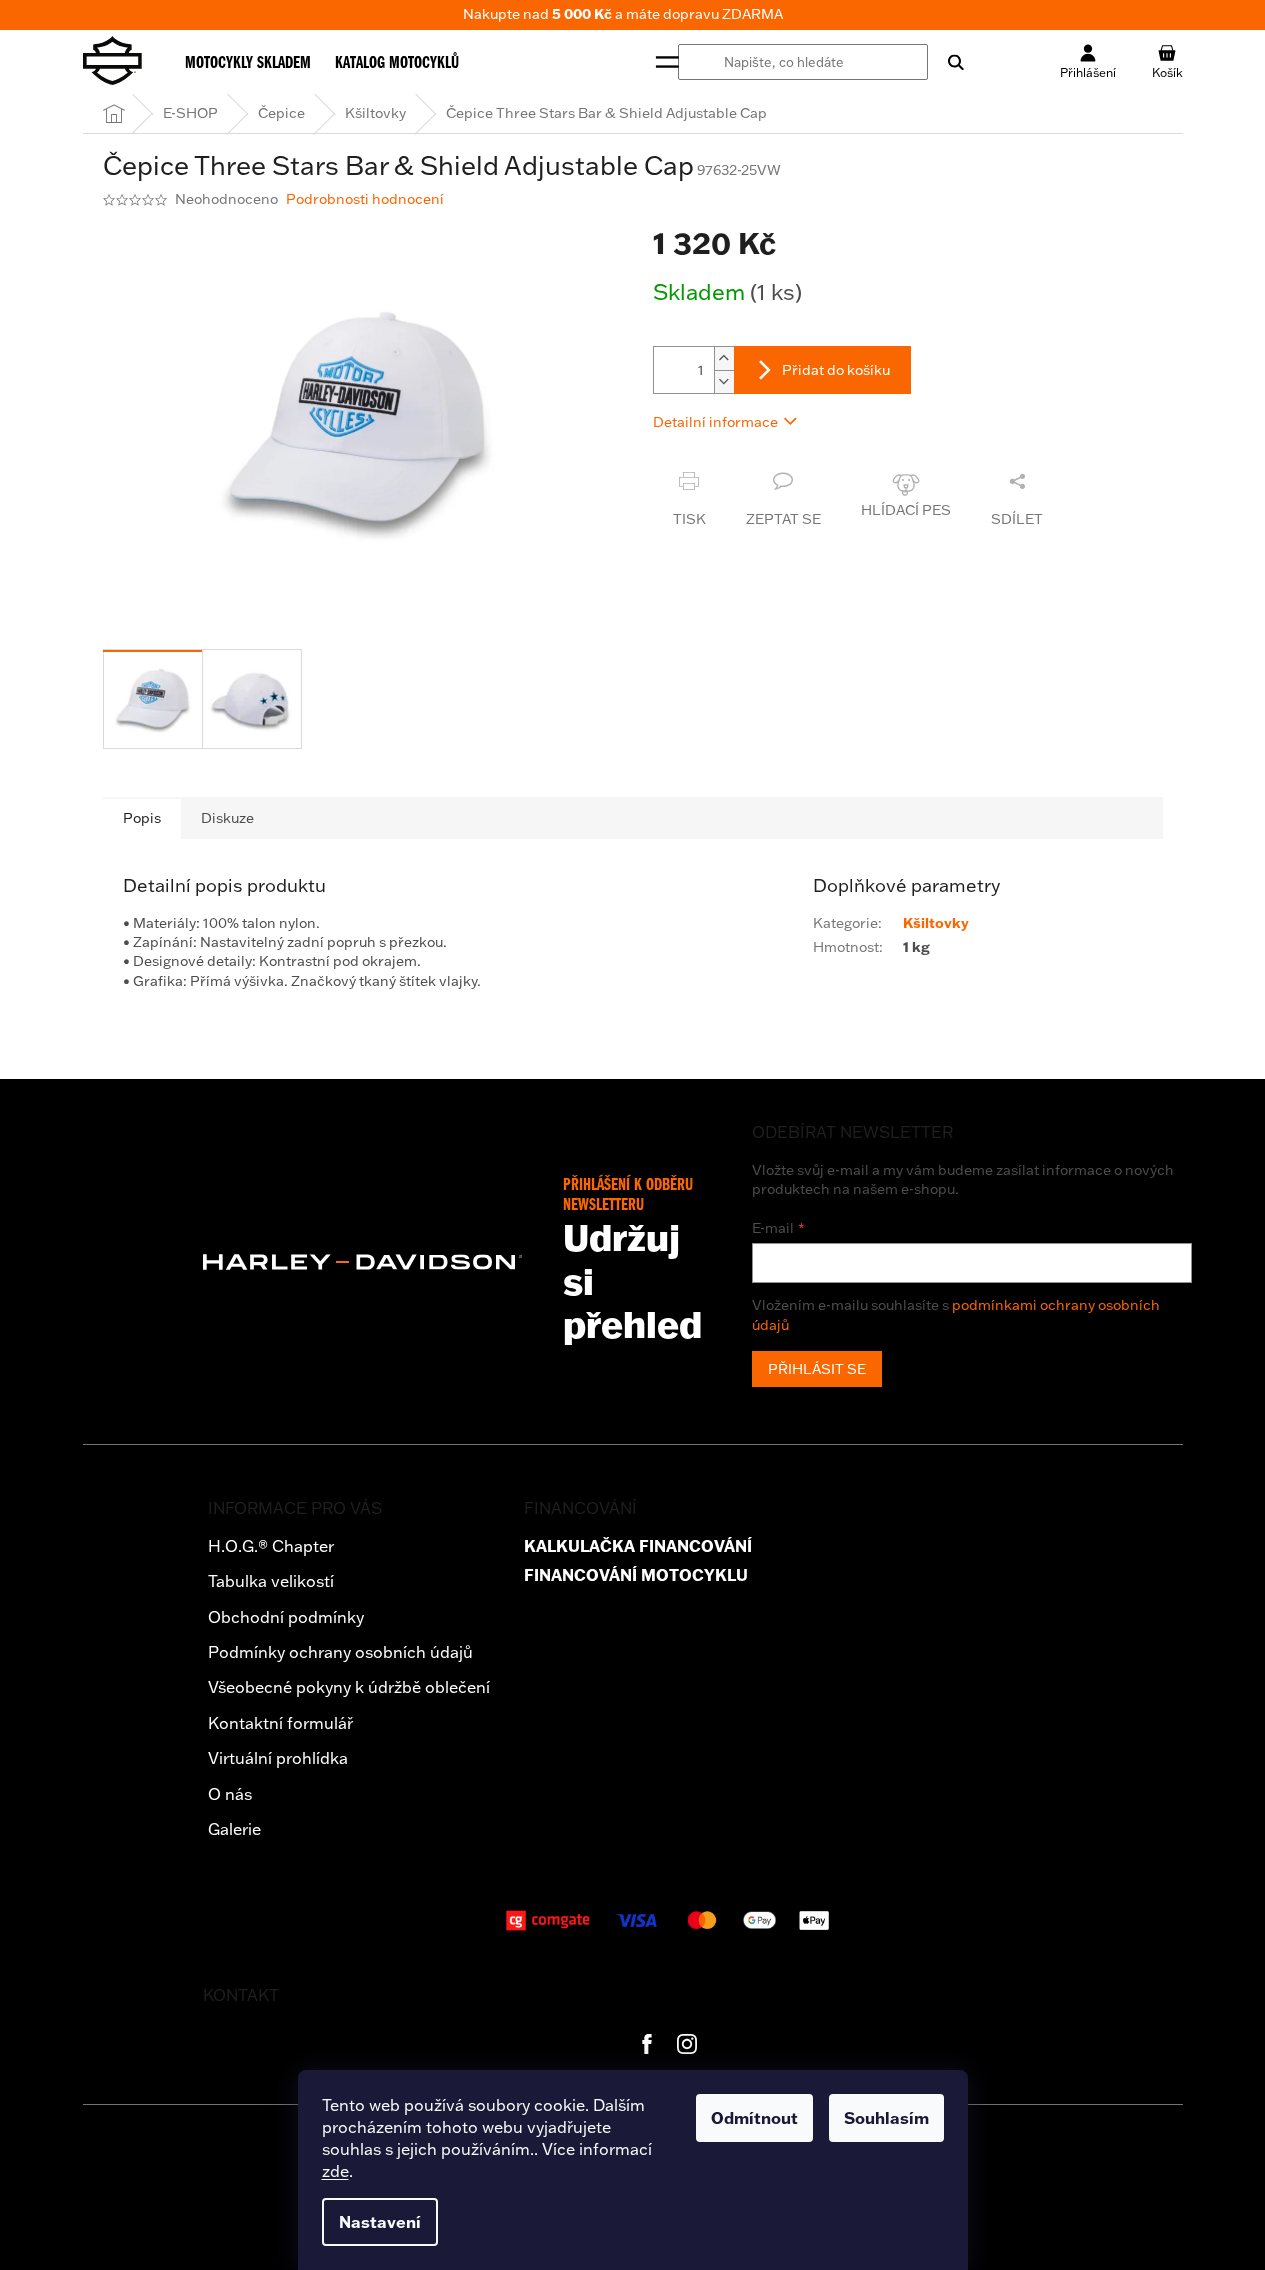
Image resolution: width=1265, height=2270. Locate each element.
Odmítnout (754, 2118)
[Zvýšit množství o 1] (724, 358)
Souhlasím (886, 2118)
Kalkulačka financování (638, 1546)
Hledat (946, 62)
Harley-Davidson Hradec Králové (647, 2044)
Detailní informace (715, 422)
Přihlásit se (817, 1369)
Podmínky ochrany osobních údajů (340, 1652)
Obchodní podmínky (286, 1617)
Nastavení (380, 2222)
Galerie (234, 1829)
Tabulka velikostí (271, 1581)
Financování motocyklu (636, 1575)
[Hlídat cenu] (906, 500)
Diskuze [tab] (227, 818)
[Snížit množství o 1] (724, 381)
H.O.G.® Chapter (271, 1546)
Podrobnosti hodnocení (365, 199)
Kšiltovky (936, 923)
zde (335, 2171)
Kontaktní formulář (280, 1723)
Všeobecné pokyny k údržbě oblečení (349, 1687)
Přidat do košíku (836, 370)
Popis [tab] (142, 818)
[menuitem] (248, 62)
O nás (230, 1794)
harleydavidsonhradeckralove (687, 2044)
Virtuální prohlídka (278, 1758)
